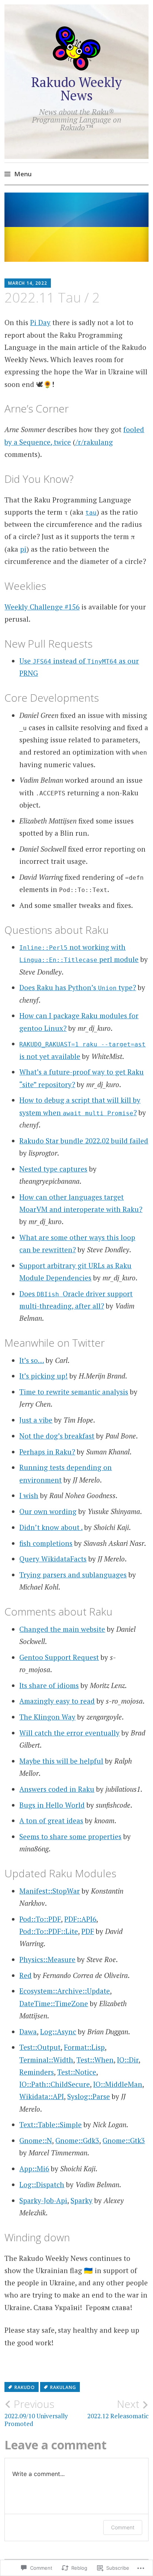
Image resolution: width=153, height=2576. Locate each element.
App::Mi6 (34, 2169)
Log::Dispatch (42, 2184)
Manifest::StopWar (50, 1891)
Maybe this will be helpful (61, 1761)
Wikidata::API (42, 2096)
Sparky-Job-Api (43, 2200)
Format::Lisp (84, 2047)
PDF (88, 1931)
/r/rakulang (94, 442)
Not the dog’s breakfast (57, 1436)
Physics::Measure (47, 1959)
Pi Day (40, 322)
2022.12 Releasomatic (118, 2409)
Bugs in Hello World (52, 1805)
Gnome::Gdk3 (77, 2140)
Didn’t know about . (51, 1527)
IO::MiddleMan (118, 2084)
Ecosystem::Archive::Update (65, 1991)
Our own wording (48, 1511)
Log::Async (58, 2032)
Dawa (28, 2032)
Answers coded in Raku (57, 1789)
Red (25, 1975)
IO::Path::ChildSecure (55, 2084)
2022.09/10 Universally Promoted (36, 2413)
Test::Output (40, 2047)
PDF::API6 (80, 1919)
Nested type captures (53, 1169)
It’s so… (32, 1360)
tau (91, 513)
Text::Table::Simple (51, 2124)
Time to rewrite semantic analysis (74, 1392)
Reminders (37, 2072)
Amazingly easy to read (57, 1701)
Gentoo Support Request (59, 1657)
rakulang (63, 2387)
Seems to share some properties (70, 1836)
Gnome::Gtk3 (124, 2140)
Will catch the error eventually (69, 1733)
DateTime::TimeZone (54, 2003)
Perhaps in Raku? (47, 1452)
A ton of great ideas (51, 1820)
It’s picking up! (43, 1376)
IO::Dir (128, 2060)
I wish (29, 1495)
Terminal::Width (46, 2060)
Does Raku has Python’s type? (78, 987)
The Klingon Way (47, 1717)
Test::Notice (77, 2072)
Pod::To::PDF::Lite (49, 1931)
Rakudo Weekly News (76, 89)
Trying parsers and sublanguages (73, 1575)
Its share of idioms (49, 1685)
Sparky (82, 2200)
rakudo (25, 2387)
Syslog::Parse (89, 2096)
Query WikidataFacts (53, 1559)
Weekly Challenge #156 (42, 607)
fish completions (46, 1543)
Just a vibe (36, 1420)
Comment (123, 2527)
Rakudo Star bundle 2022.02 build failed (84, 1141)
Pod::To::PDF (40, 1919)
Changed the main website (62, 1629)
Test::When (95, 2060)
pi (23, 549)
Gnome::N (36, 2140)
